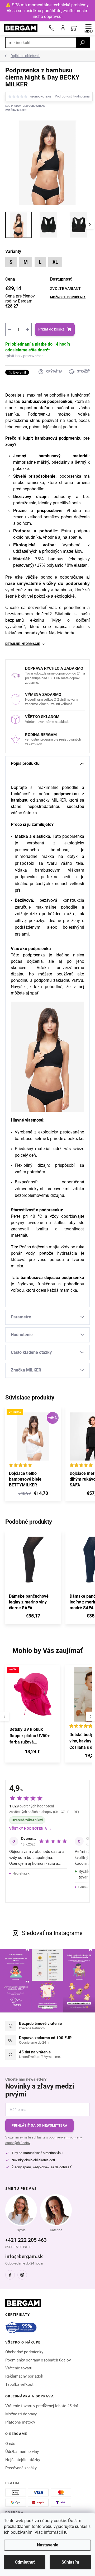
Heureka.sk (21, 1873)
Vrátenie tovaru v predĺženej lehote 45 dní (42, 2406)
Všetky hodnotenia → (31, 1828)
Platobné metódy (20, 2422)
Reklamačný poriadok (24, 2376)
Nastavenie (48, 2545)
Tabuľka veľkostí (20, 2384)
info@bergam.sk (24, 2256)
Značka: (16, 110)
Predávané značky (21, 2468)
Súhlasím (70, 2562)
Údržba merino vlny (22, 2452)
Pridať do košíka (51, 329)
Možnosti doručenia (68, 297)
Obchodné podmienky (24, 2352)
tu (66, 2532)
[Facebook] (10, 2275)
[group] (33, 1716)
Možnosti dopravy (21, 2414)
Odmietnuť (25, 2562)
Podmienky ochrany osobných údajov (38, 2360)
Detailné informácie (23, 644)
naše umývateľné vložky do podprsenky (47, 583)
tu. (73, 633)
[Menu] (88, 28)
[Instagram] (22, 2275)
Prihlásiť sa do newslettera (39, 2125)
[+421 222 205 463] (52, 28)
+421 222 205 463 (26, 2240)
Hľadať (83, 43)
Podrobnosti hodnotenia (72, 96)
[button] (33, 1753)
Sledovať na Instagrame (52, 1933)
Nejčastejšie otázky (23, 2460)
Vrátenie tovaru (19, 2368)
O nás (10, 2444)
